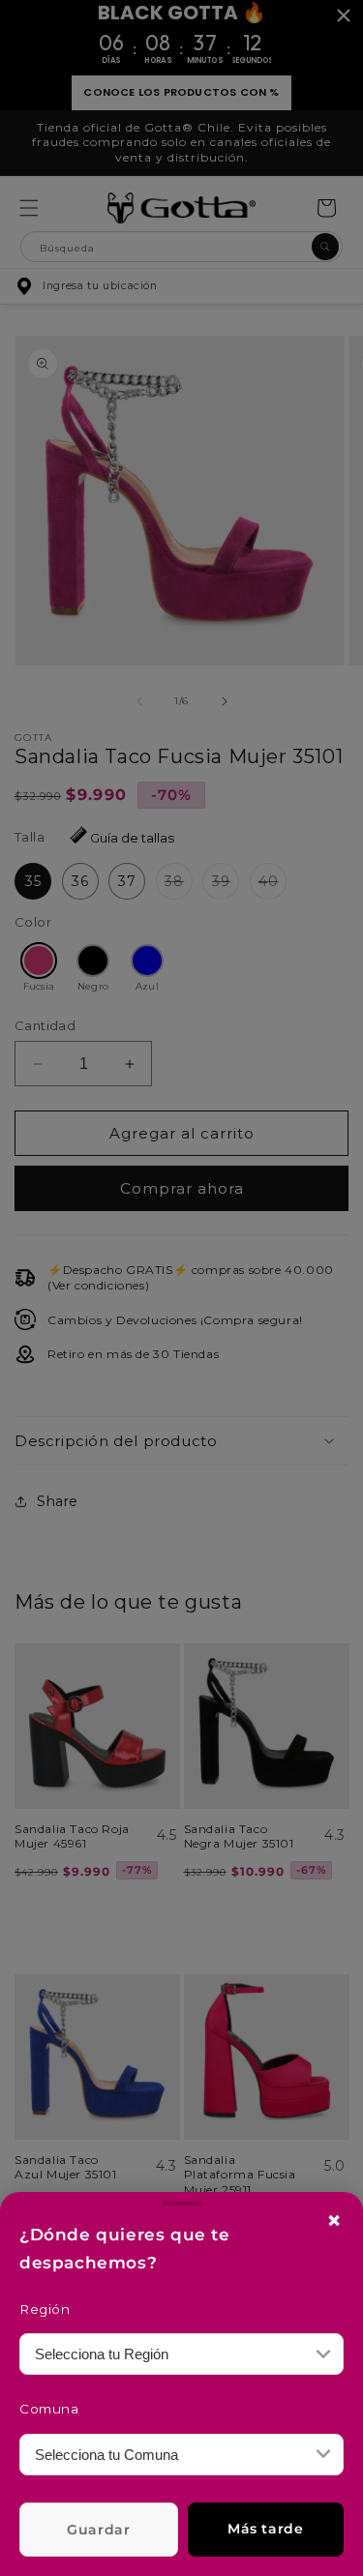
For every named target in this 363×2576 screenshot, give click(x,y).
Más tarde (265, 2529)
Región (45, 2309)
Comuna (49, 2409)
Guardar (98, 2530)
